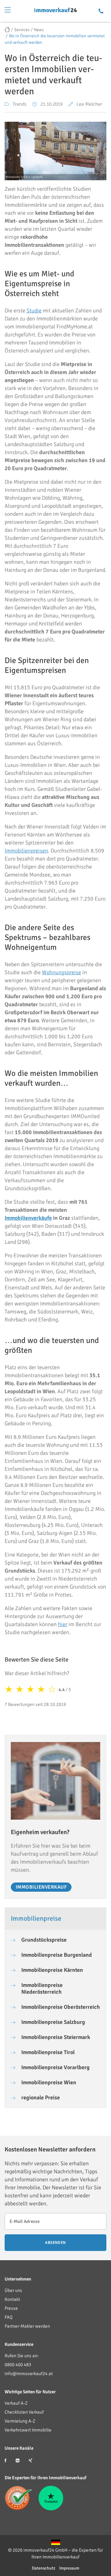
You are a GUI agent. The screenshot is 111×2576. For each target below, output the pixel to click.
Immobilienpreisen (26, 851)
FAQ (9, 2317)
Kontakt (12, 2299)
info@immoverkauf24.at (29, 2374)
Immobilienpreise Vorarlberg (55, 2067)
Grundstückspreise (44, 1940)
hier (63, 1624)
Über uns (13, 2290)
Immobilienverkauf (41, 1887)
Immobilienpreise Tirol (48, 2052)
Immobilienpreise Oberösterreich (61, 2007)
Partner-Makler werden (27, 2326)
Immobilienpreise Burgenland (57, 1955)
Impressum (69, 2568)
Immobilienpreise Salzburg (53, 2022)
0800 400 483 (18, 2365)
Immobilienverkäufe (28, 1218)
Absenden (55, 2243)
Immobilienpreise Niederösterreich (42, 1988)
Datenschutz (43, 2568)
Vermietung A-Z (20, 2421)
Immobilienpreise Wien (49, 2082)
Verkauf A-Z (16, 2403)
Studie (34, 311)
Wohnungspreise (62, 972)
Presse (11, 2308)
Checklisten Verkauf (24, 2412)
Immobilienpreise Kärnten (52, 1970)
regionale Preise (41, 2098)
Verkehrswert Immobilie (28, 2430)
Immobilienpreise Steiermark (56, 2037)
